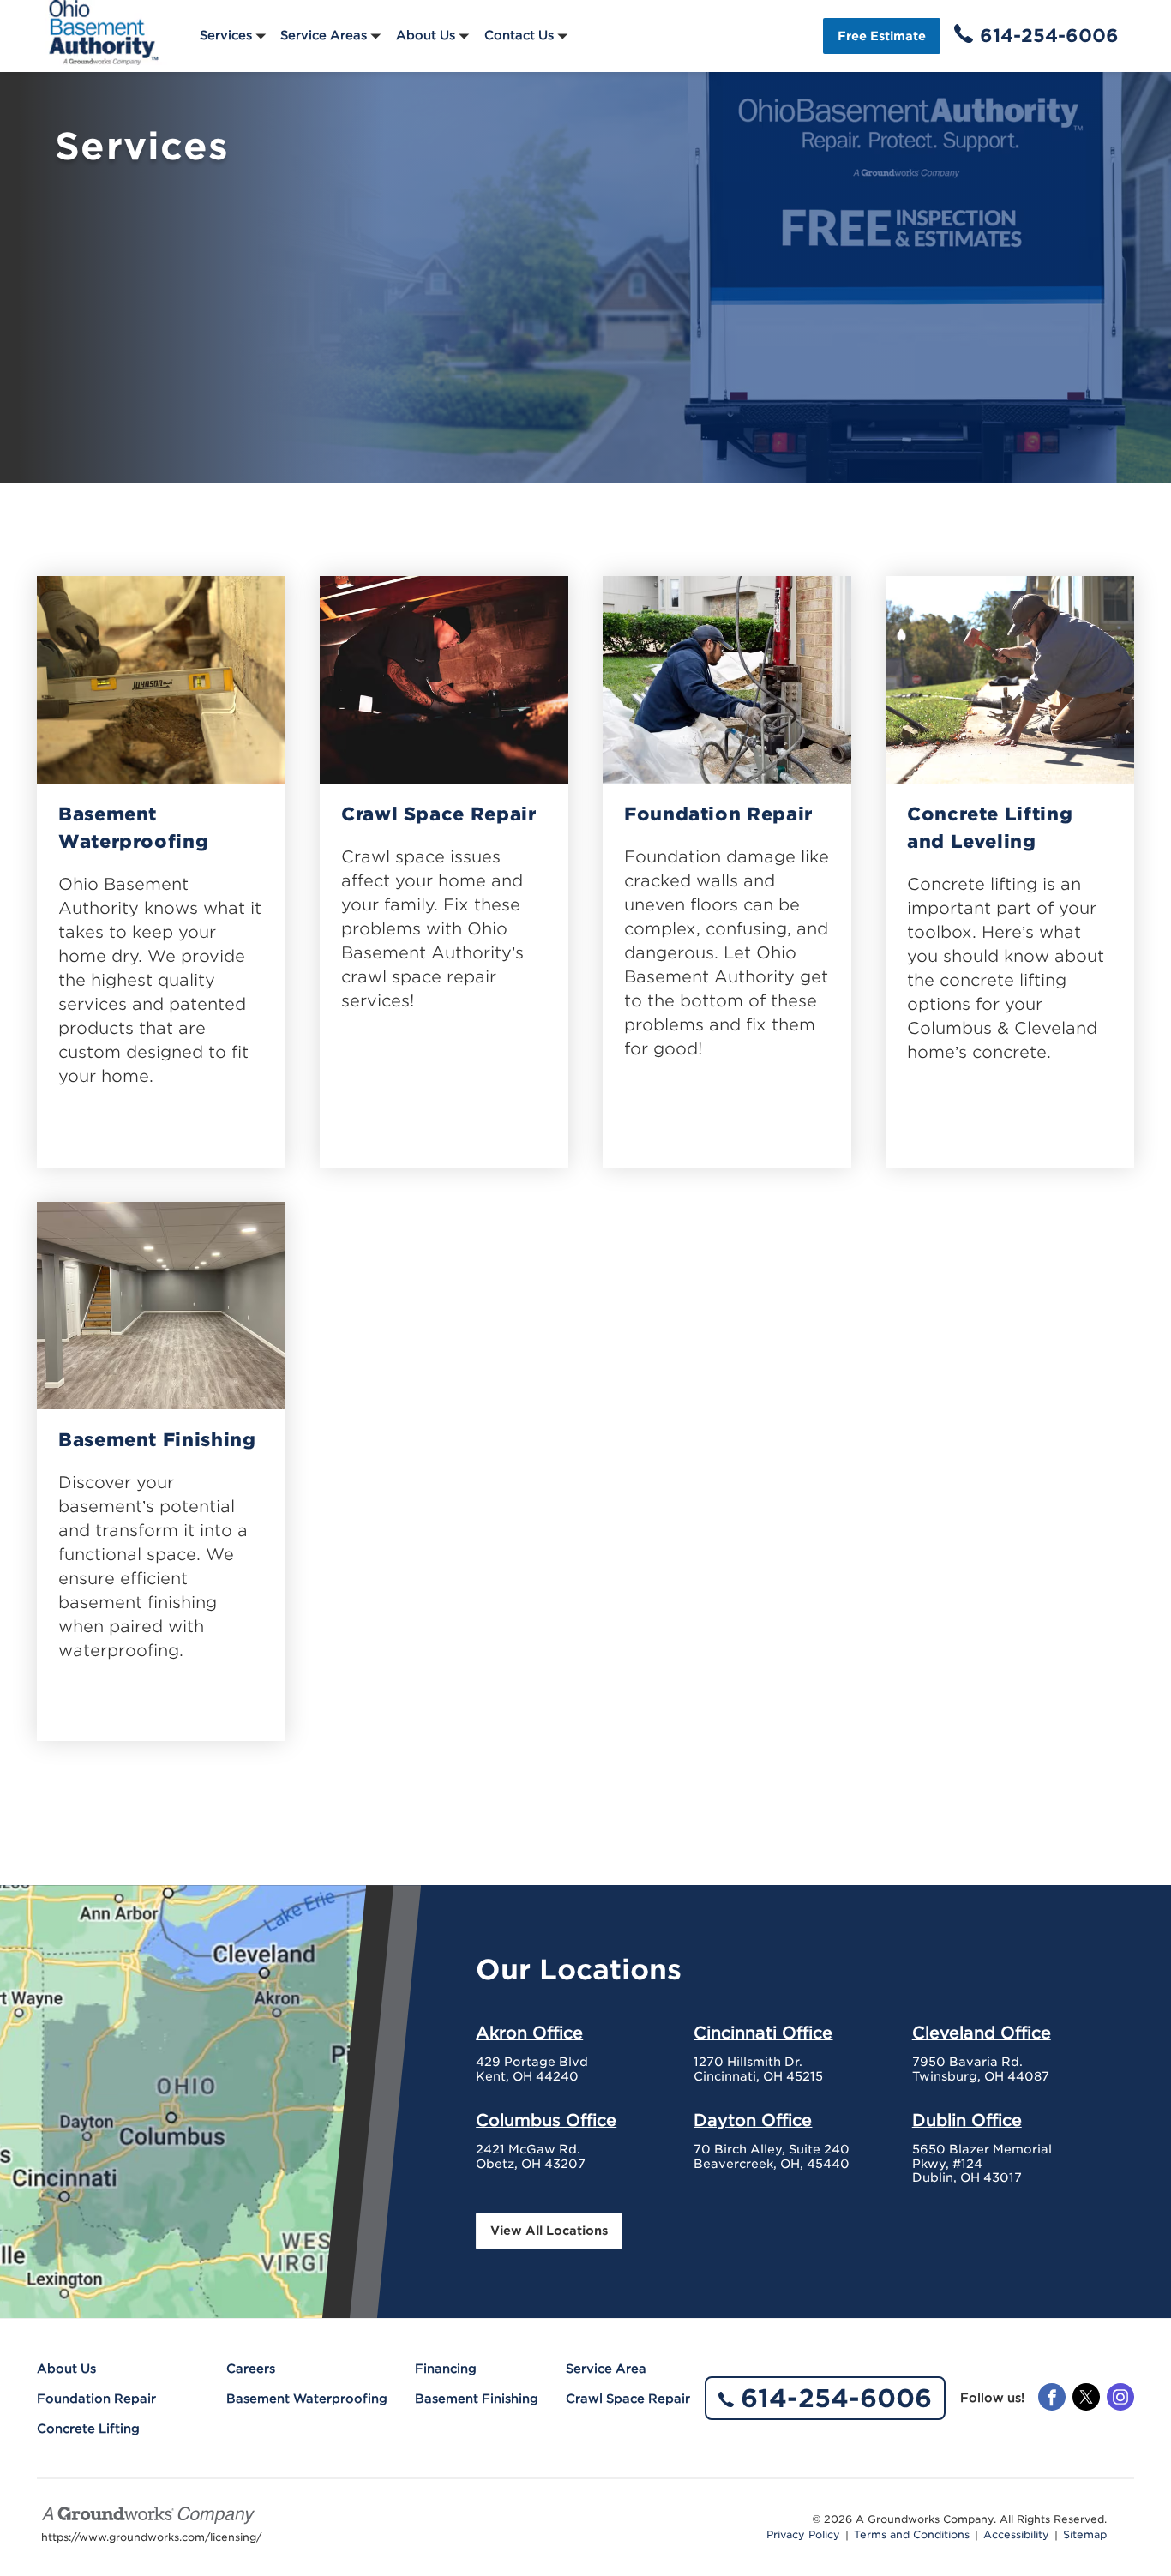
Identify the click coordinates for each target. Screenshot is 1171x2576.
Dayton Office (753, 2120)
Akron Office (529, 2033)
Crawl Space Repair (439, 814)
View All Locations (549, 2231)
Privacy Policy (803, 2535)
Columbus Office (546, 2120)
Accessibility (1016, 2535)
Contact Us (519, 35)
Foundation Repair (718, 814)
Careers (251, 2369)
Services (226, 35)
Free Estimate (882, 36)
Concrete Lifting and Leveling (990, 828)
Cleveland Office (982, 2033)
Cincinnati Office (763, 2033)
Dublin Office (967, 2120)
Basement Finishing (157, 1440)
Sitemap (1085, 2535)
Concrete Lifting (88, 2429)
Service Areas (324, 35)
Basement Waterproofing (133, 828)
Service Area (606, 2369)
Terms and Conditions (912, 2535)
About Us (426, 35)
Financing (446, 2369)
